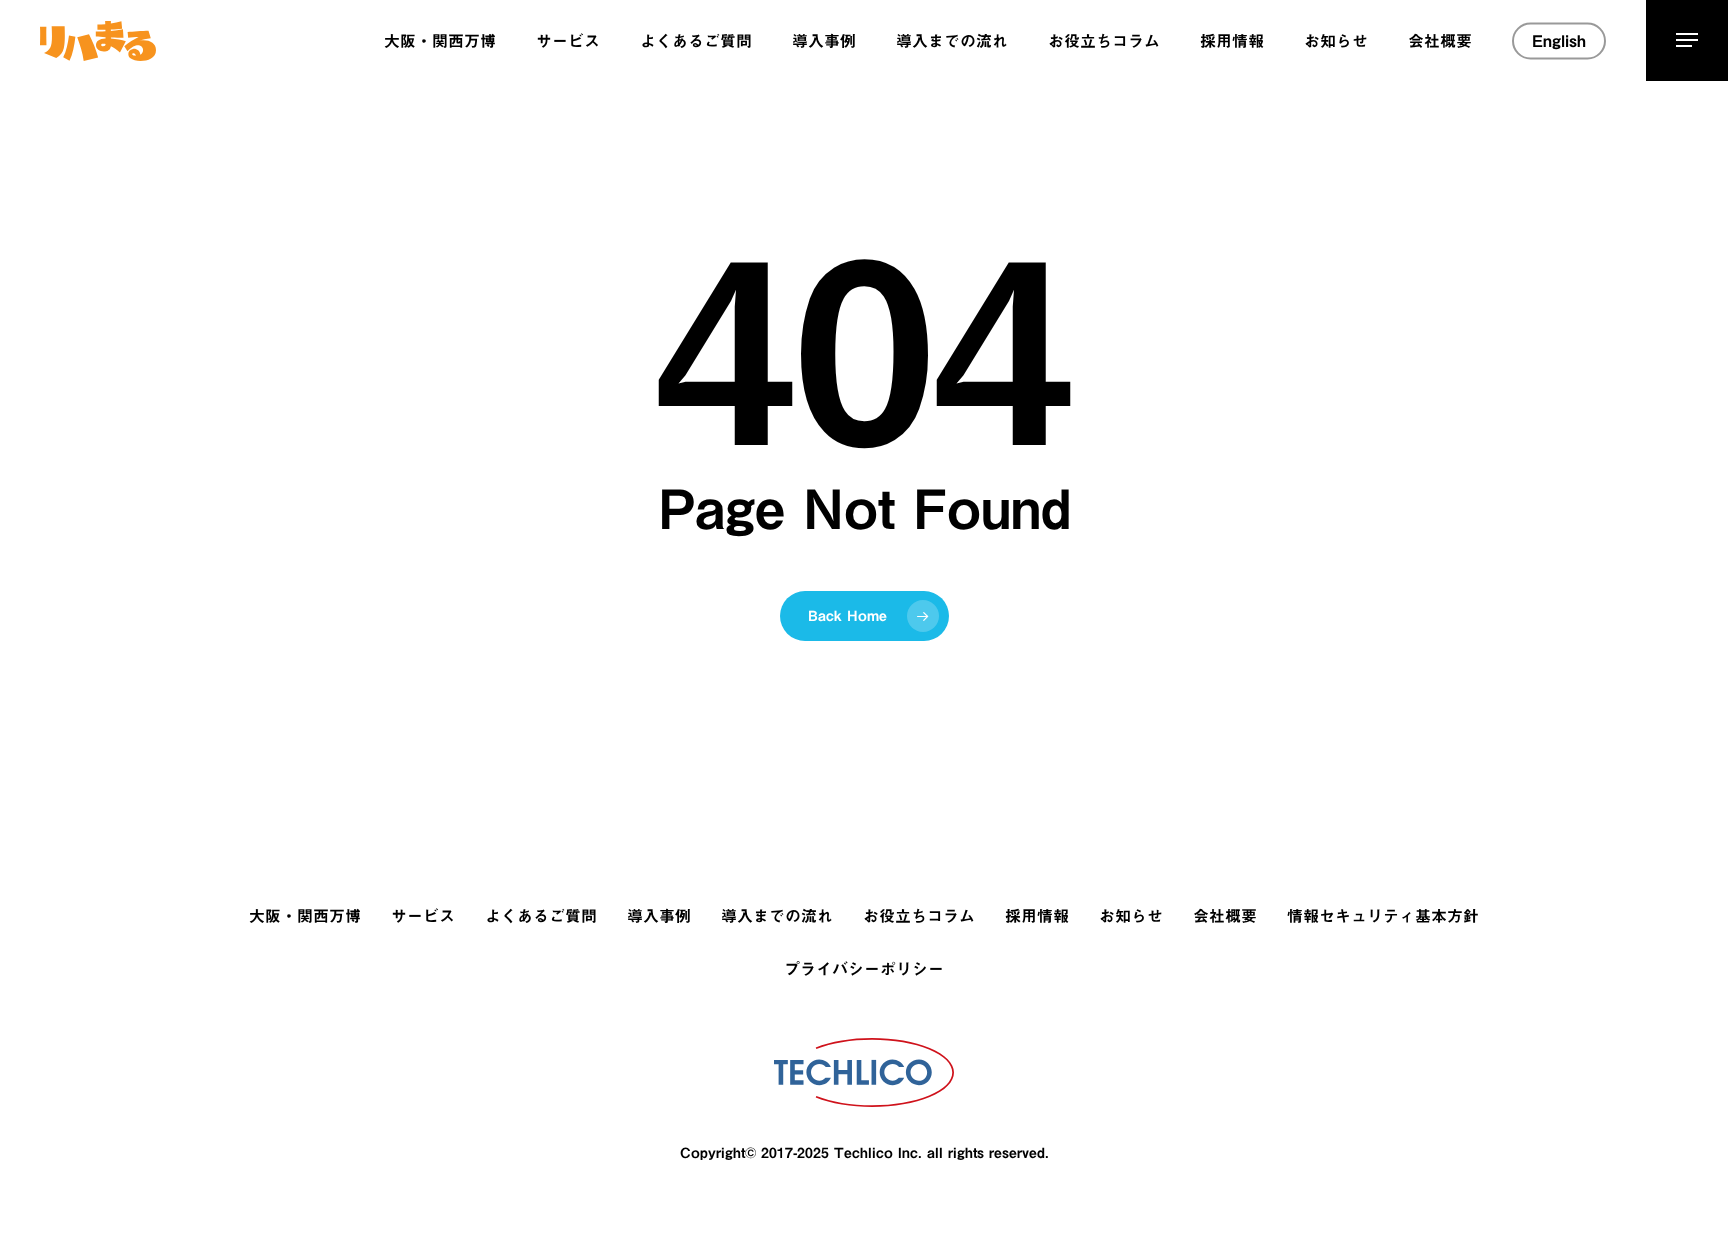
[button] (1687, 40)
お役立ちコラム (919, 916)
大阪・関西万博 (305, 916)
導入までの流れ (777, 916)
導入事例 (659, 916)
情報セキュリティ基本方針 (1383, 916)
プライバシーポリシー (864, 969)
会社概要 (1225, 916)
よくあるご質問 (541, 916)
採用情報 (1037, 916)
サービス (423, 916)
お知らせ (1131, 916)
